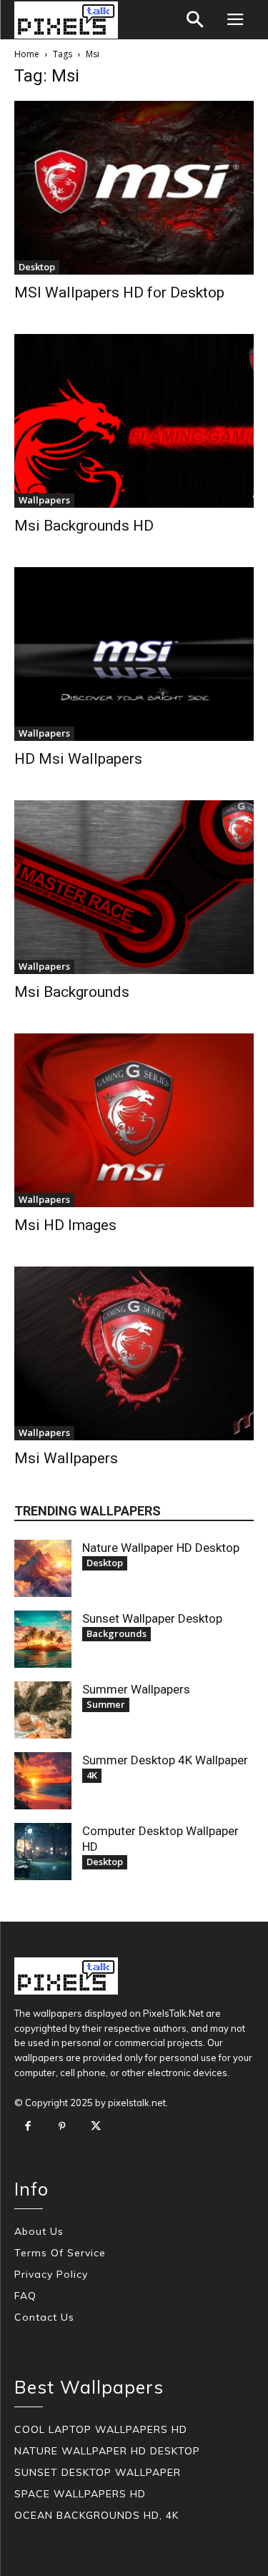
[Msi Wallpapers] (134, 1353)
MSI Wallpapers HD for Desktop (119, 292)
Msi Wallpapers (66, 1458)
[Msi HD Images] (134, 1120)
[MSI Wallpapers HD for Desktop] (134, 188)
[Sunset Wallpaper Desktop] (43, 1639)
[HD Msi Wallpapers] (134, 654)
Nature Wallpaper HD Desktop (161, 1548)
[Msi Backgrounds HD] (134, 421)
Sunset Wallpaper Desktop (152, 1618)
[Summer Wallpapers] (43, 1710)
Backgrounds (116, 1633)
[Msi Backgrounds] (134, 887)
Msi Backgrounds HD (84, 526)
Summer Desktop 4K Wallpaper (165, 1760)
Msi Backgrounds (72, 992)
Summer (106, 1704)
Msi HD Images (65, 1225)
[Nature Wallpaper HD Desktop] (43, 1568)
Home (27, 54)
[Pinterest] (62, 2127)
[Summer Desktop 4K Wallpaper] (43, 1781)
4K (92, 1775)
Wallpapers (44, 500)
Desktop (37, 267)
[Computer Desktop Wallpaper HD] (43, 1852)
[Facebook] (28, 2127)
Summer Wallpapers (136, 1689)
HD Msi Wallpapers (78, 759)
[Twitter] (96, 2127)
